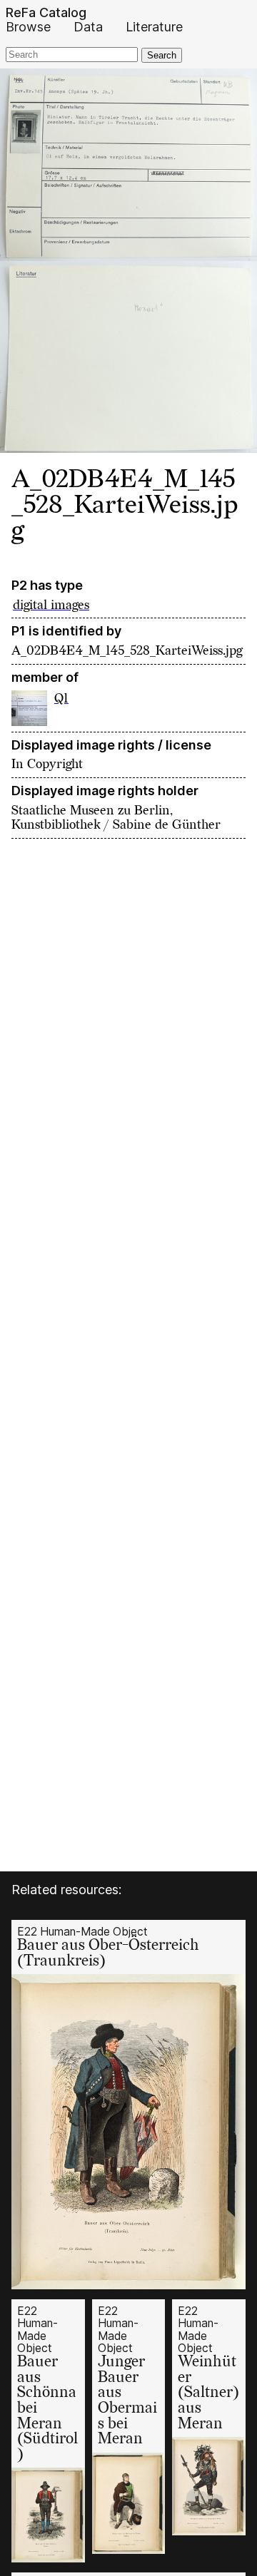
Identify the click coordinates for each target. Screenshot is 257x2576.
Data (88, 27)
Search (162, 55)
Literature (154, 27)
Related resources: (66, 1890)
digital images (51, 605)
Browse (28, 27)
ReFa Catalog (46, 13)
